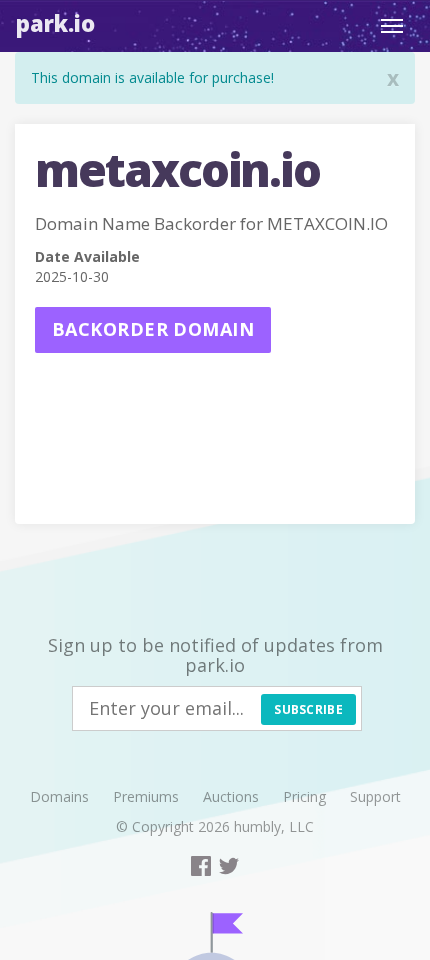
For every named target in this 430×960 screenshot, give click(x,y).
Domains (59, 796)
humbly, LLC (274, 826)
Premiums (146, 796)
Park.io (55, 23)
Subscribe (308, 709)
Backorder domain (153, 329)
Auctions (231, 796)
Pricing (304, 796)
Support (375, 796)
